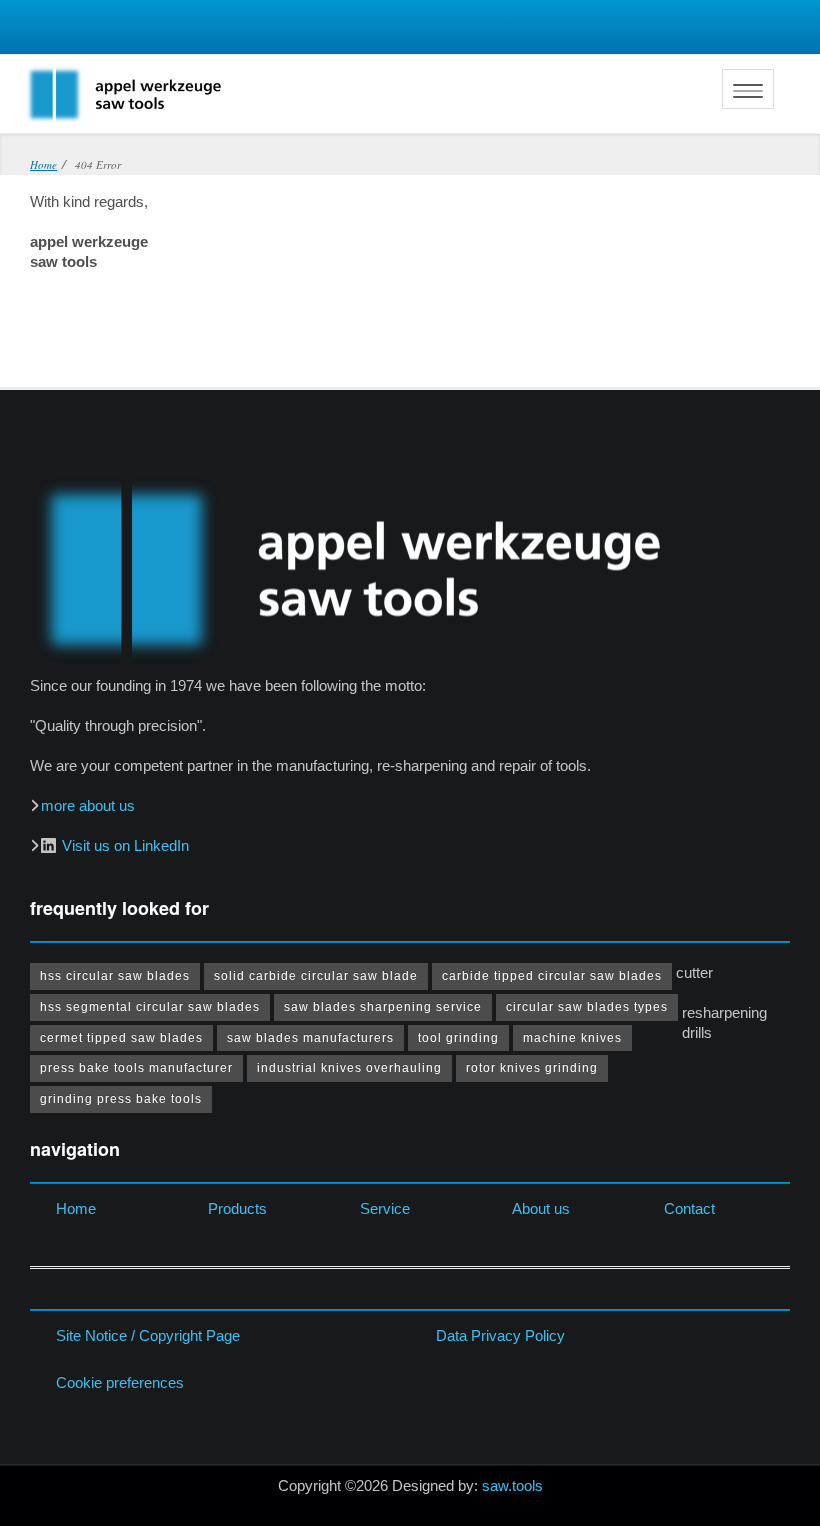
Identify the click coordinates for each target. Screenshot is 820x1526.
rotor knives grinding (532, 1068)
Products (237, 1208)
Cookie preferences (120, 1382)
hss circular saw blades (115, 976)
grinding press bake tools (121, 1099)
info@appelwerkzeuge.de (52, 33)
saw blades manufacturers (310, 1038)
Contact (689, 1208)
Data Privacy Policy (500, 1335)
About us (541, 1208)
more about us (88, 805)
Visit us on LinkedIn (125, 845)
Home (76, 1208)
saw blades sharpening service (383, 1007)
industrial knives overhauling (349, 1068)
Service (385, 1208)
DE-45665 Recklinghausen (170, 33)
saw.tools (512, 1485)
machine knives (572, 1038)
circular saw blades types (587, 1007)
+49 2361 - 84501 (111, 33)
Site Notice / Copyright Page (148, 1335)
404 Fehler (695, 34)
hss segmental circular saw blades (150, 1007)
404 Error (750, 34)
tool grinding (458, 1038)
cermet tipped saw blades (121, 1038)
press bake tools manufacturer (136, 1068)
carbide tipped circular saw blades (552, 976)
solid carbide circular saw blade (316, 976)
